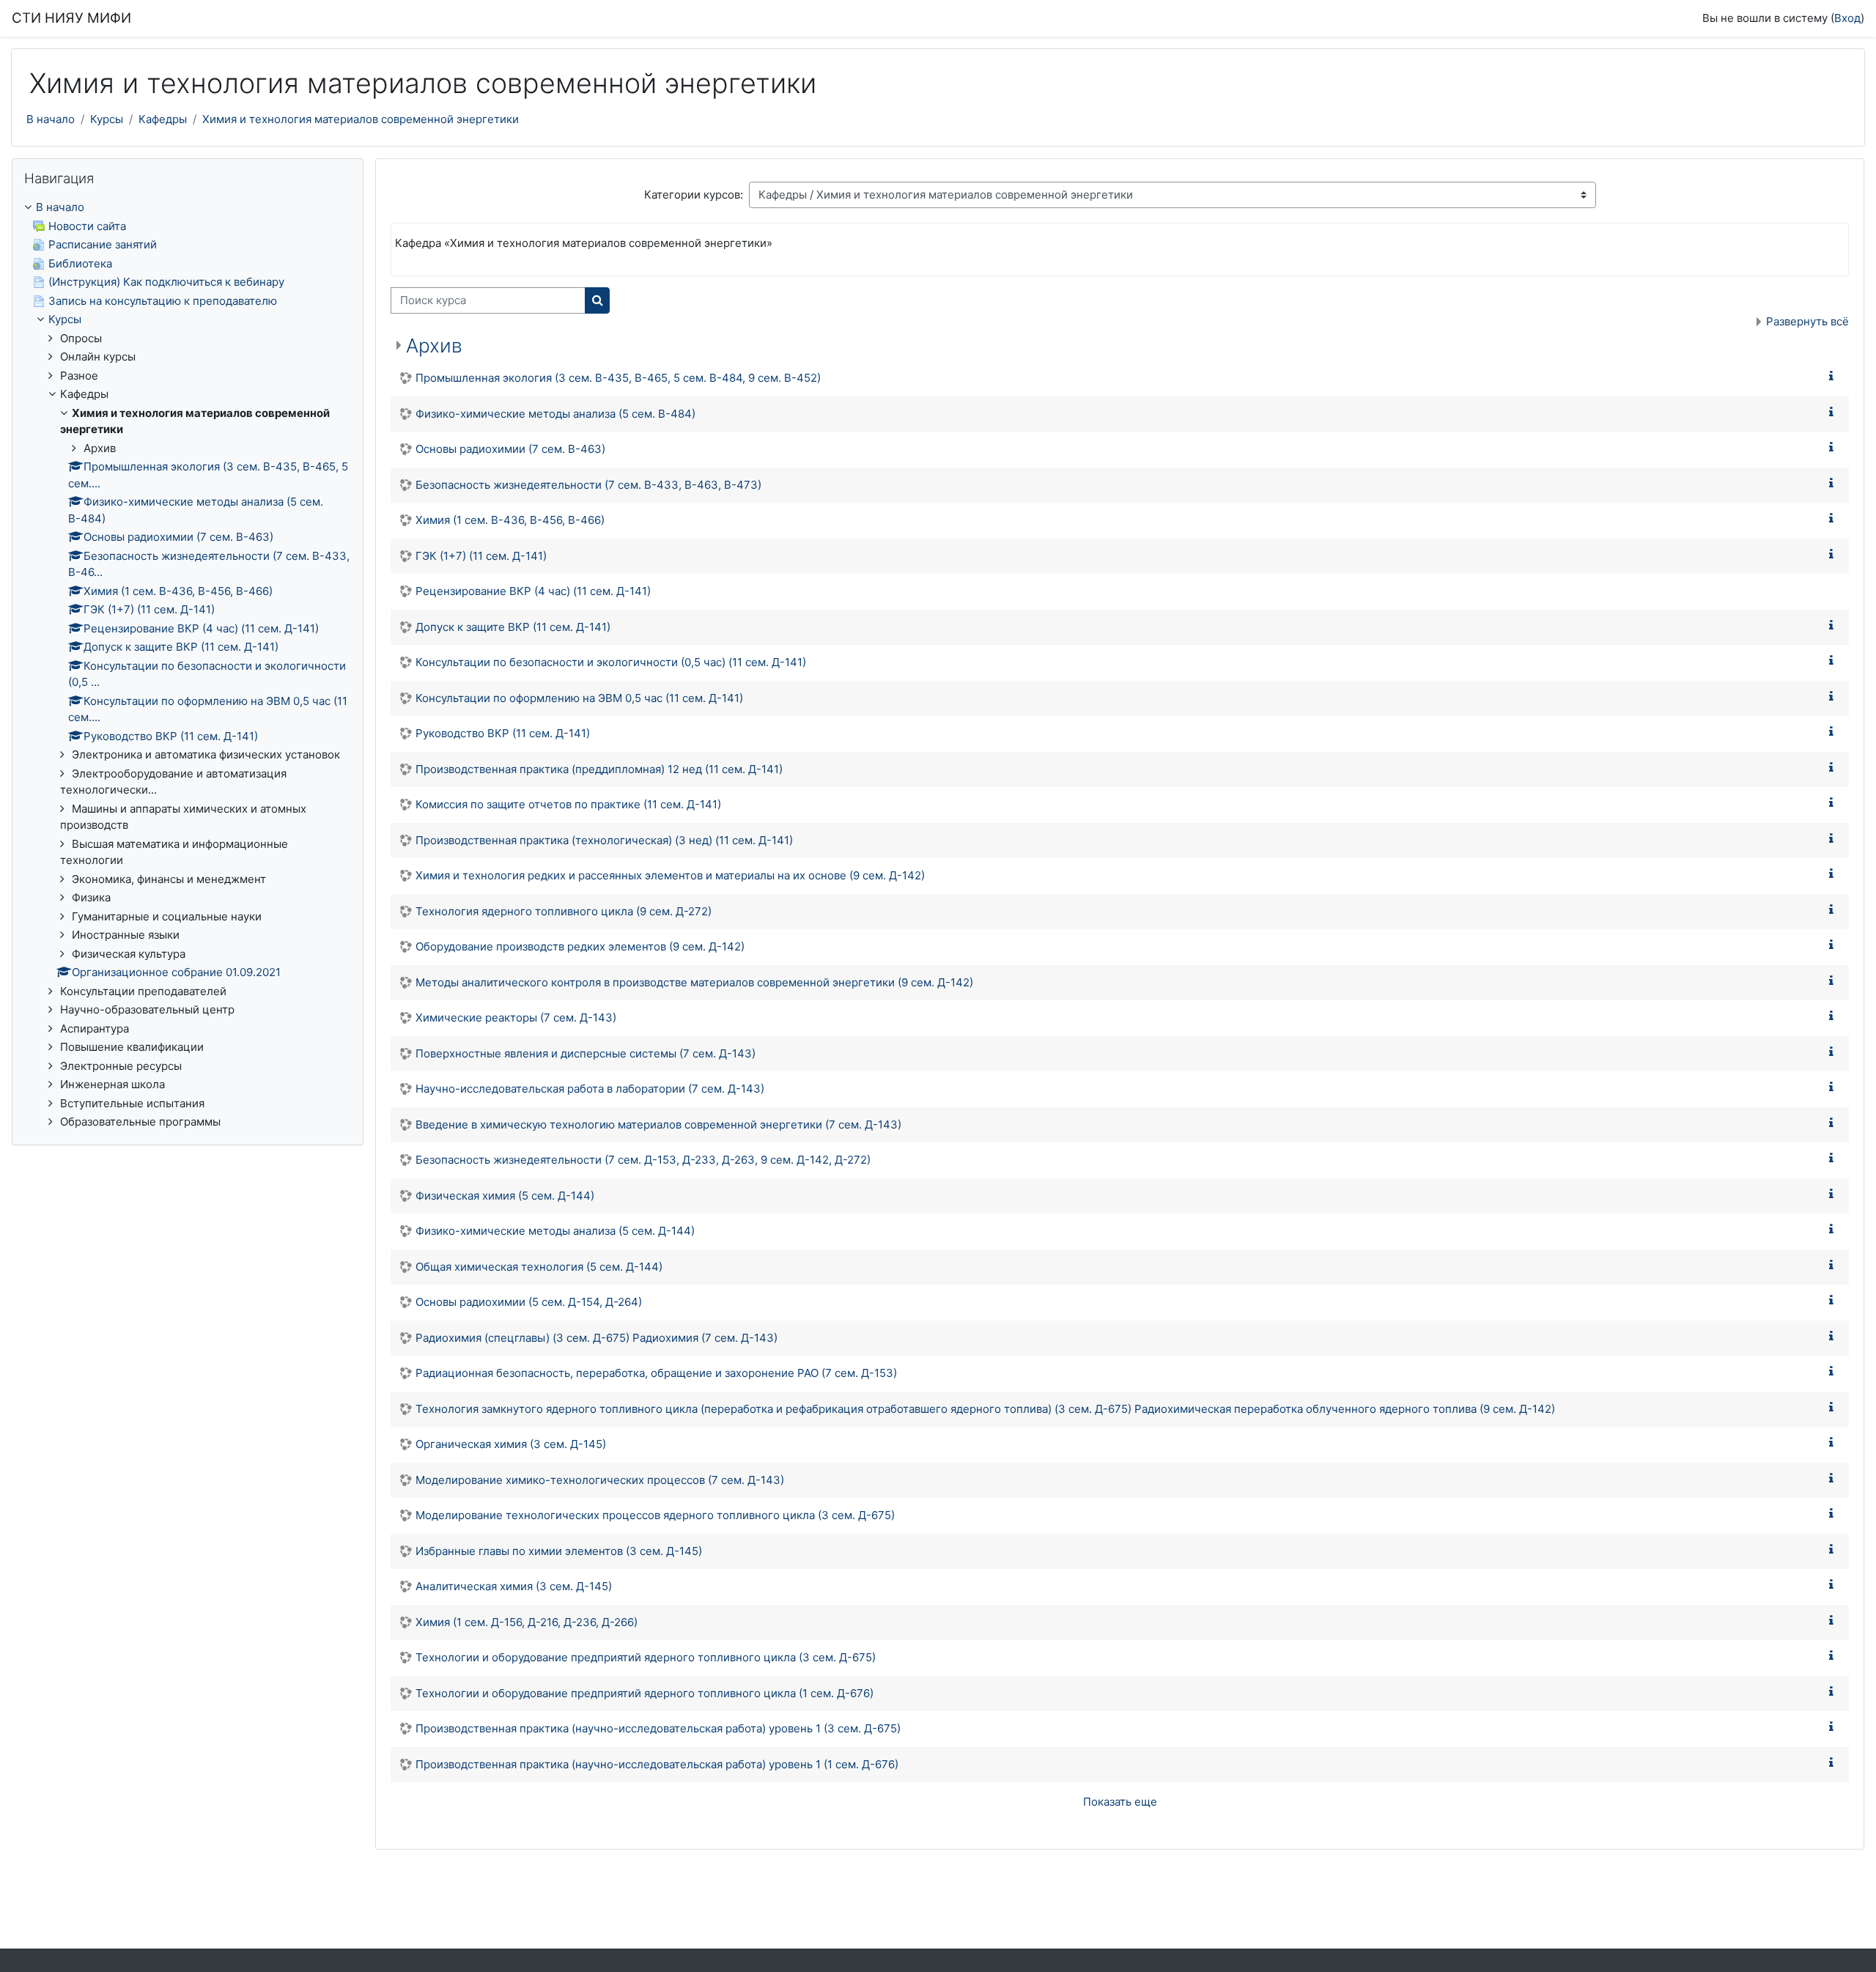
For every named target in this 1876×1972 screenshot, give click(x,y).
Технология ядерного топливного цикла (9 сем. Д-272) (564, 911)
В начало (51, 119)
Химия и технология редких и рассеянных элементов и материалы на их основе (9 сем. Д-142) (670, 875)
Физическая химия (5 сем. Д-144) (505, 1196)
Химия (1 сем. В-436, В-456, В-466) (510, 520)
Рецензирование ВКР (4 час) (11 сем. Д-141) (533, 591)
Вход (1847, 18)
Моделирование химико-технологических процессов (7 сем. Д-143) (600, 1480)
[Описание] (1834, 376)
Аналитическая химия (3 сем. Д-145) (514, 1586)
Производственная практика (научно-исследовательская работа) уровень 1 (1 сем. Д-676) (657, 1764)
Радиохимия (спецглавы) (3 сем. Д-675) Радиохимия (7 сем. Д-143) (597, 1338)
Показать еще (1120, 1802)
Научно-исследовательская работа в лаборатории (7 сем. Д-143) (590, 1089)
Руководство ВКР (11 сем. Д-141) (503, 733)
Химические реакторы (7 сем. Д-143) (516, 1018)
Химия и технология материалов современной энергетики (361, 119)
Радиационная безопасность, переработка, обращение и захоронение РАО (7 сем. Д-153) (656, 1373)
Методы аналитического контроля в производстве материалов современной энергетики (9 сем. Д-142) (694, 982)
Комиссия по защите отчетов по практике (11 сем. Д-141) (568, 804)
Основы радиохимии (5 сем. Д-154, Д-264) (529, 1302)
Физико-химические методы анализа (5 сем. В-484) (555, 414)
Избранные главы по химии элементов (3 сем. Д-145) (559, 1551)
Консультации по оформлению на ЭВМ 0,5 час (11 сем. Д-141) (579, 698)
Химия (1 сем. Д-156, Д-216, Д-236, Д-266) (527, 1622)
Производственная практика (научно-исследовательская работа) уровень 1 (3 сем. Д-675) (658, 1728)
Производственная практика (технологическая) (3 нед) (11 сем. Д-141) (604, 840)
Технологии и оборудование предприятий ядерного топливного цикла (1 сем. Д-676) (645, 1693)
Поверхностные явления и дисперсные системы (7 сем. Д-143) (586, 1053)
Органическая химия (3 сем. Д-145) (511, 1444)
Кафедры (163, 119)
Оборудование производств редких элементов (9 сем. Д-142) (580, 946)
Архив (434, 346)
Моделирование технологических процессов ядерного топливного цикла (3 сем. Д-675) (655, 1515)
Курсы (107, 119)
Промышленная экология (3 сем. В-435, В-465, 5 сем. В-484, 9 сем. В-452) (618, 378)
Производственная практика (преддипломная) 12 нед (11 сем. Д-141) (599, 769)
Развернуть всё (1807, 321)
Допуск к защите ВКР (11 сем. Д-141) (513, 627)
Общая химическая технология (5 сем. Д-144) (539, 1267)
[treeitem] (188, 665)
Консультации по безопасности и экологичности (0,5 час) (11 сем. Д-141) (611, 662)
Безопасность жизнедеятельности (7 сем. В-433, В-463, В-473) (588, 485)
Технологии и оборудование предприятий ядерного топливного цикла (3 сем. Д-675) (646, 1657)
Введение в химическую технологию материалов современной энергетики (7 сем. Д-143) (658, 1125)
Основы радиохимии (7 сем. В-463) (510, 449)
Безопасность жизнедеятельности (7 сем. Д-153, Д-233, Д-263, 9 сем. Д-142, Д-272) (643, 1160)
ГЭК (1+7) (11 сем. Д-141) (481, 556)
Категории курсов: (694, 195)
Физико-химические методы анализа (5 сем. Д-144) (555, 1231)
